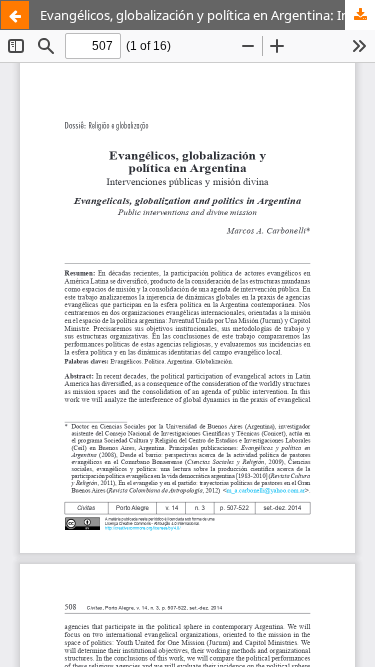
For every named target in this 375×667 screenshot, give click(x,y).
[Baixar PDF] (360, 15)
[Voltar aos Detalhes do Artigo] (15, 15)
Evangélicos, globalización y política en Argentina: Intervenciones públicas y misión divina (207, 15)
